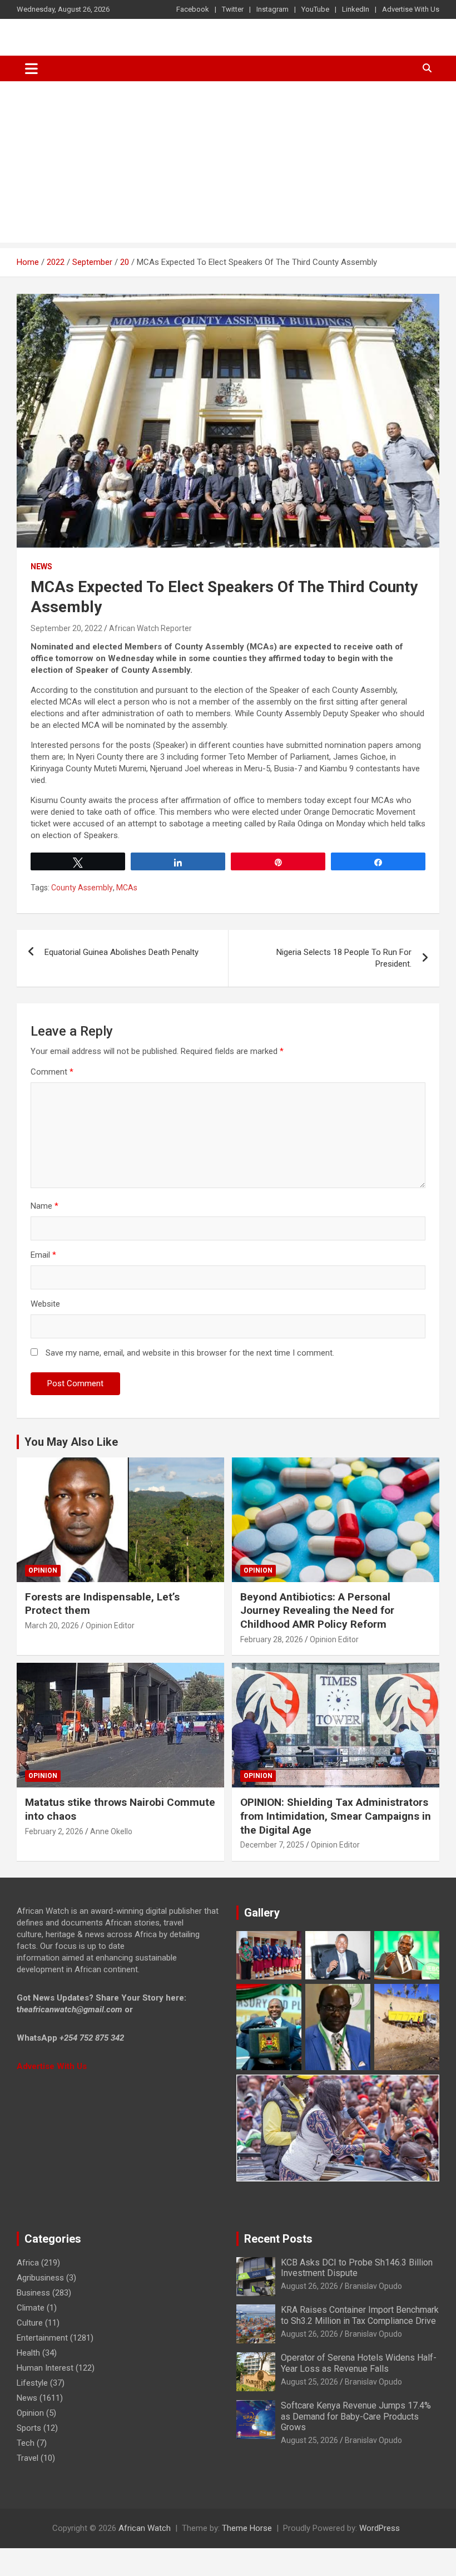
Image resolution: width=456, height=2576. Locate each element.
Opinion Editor (110, 1626)
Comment (52, 1072)
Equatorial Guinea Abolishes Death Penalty (122, 952)
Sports (29, 2428)
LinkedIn (356, 9)
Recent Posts (278, 2239)
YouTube (315, 9)
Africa (28, 2263)
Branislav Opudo (373, 2286)
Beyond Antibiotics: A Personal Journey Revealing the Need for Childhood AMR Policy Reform (317, 1610)
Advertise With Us (411, 9)
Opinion (43, 1570)
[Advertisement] (228, 165)
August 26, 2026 (309, 2286)
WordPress (380, 2528)
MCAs (127, 888)
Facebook (193, 9)
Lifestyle (32, 2383)
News (41, 567)
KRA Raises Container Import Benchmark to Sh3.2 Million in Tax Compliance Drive (360, 2315)
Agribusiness (40, 2278)
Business (33, 2293)
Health (28, 2353)
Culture (30, 2323)
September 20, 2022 (66, 628)
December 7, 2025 (272, 1845)
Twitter (233, 9)
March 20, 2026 (52, 1626)
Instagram (272, 9)
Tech (26, 2443)
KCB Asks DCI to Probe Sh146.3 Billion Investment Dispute (357, 2268)
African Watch (145, 2528)
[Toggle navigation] (31, 68)
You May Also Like (71, 1442)
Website (45, 1304)
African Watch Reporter (150, 628)
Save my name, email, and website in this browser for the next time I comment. (190, 1353)
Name (44, 1206)
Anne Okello (111, 1831)
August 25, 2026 (309, 2382)
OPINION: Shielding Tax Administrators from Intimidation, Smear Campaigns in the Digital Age (336, 1816)
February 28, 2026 (272, 1639)
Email (43, 1255)
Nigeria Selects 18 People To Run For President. (344, 958)
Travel (28, 2458)
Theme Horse (247, 2528)
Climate (31, 2308)
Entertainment (42, 2338)
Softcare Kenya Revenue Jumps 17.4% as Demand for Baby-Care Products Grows (356, 2416)
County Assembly (82, 888)
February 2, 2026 (54, 1831)
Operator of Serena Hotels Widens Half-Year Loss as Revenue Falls (359, 2363)
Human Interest (45, 2368)
